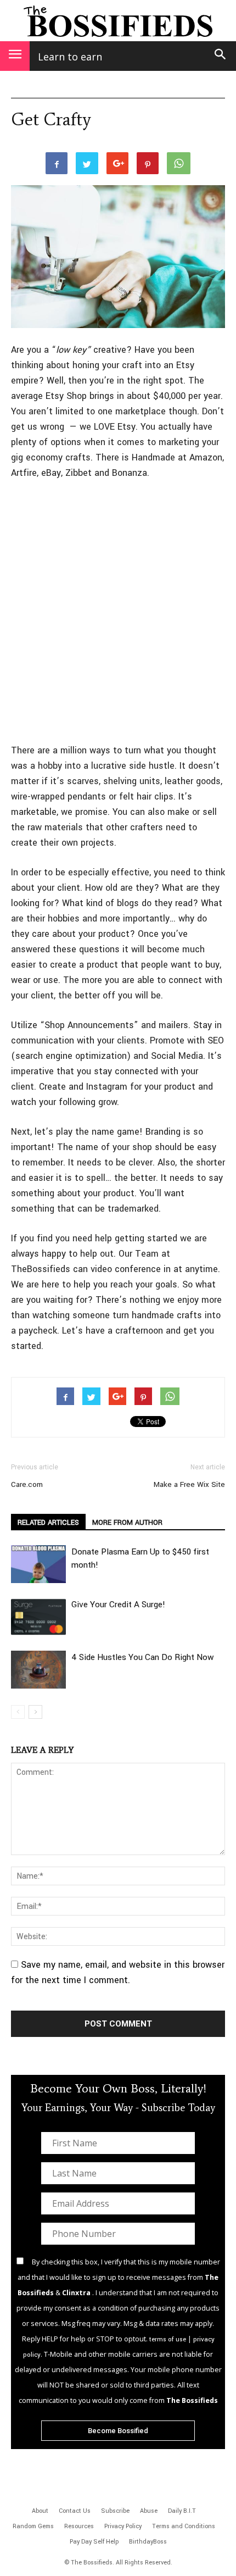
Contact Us (75, 2511)
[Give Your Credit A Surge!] (38, 1617)
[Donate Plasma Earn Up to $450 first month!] (38, 1564)
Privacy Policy (123, 2526)
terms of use (168, 2339)
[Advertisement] (118, 613)
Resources (79, 2526)
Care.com (27, 1484)
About (40, 2511)
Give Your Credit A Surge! (118, 1605)
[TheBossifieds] (118, 21)
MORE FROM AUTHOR (127, 1523)
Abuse (149, 2511)
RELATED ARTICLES (48, 1523)
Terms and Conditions (184, 2526)
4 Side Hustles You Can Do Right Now (143, 1657)
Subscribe (115, 2511)
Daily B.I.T (182, 2511)
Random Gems (33, 2526)
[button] (221, 56)
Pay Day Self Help (94, 2542)
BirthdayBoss (148, 2542)
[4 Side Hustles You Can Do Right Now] (38, 1670)
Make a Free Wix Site (189, 1484)
